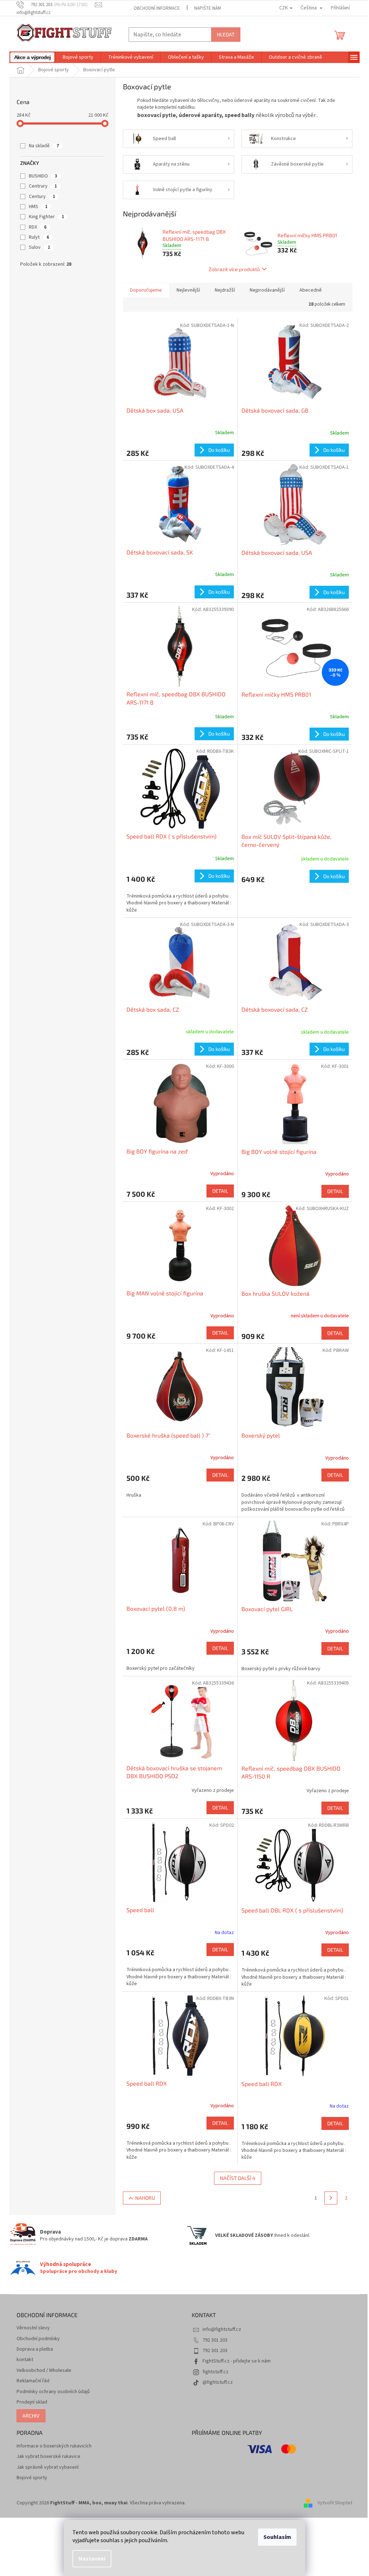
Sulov (39, 247)
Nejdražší (225, 290)
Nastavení (92, 2559)
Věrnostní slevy (33, 2328)
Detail (220, 1191)
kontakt (25, 2360)
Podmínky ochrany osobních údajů (53, 2392)
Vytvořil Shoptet (335, 2503)
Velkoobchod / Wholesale (44, 2371)
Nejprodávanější (267, 290)
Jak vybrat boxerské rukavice (48, 2457)
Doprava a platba (35, 2349)
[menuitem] (32, 57)
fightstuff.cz (215, 2372)
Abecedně (311, 290)
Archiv (31, 2416)
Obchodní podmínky (38, 2339)
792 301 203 (215, 2340)
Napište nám (208, 8)
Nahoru (145, 2198)
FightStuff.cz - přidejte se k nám (237, 2361)
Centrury (43, 186)
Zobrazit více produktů (234, 269)
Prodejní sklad (32, 2402)
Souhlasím (277, 2537)
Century (42, 197)
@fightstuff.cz (218, 2382)
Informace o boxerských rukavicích (54, 2446)
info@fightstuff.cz (222, 2329)
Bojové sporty (32, 2478)
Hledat (226, 34)
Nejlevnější (188, 290)
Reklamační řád (33, 2381)
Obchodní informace (157, 8)
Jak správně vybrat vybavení (48, 2467)
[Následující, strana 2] (331, 2198)
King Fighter (46, 217)
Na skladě (44, 146)
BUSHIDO (43, 176)
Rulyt (39, 237)
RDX (38, 227)
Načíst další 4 (238, 2178)
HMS (38, 207)
